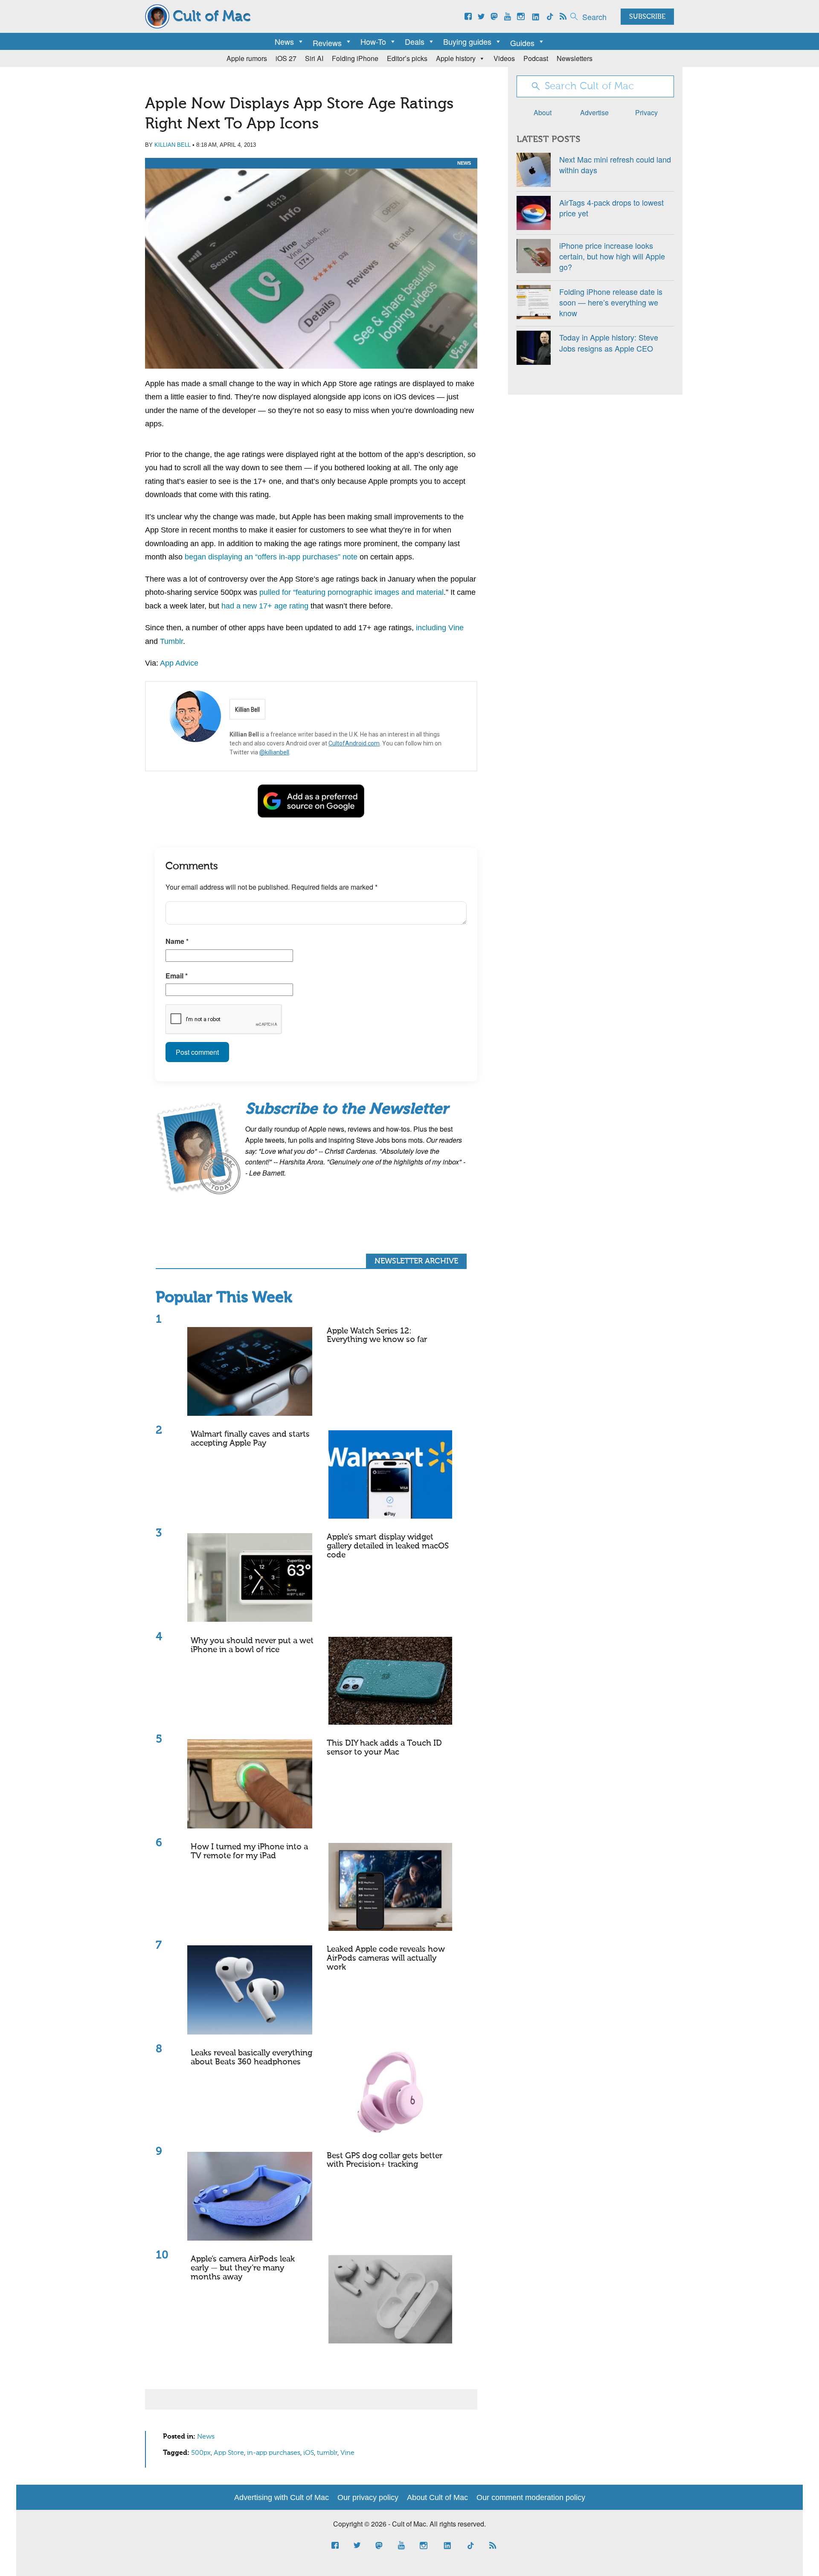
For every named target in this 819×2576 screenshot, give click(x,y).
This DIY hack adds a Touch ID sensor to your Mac (384, 1748)
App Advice (179, 663)
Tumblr (171, 641)
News (284, 41)
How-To (373, 41)
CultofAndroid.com (354, 743)
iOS (309, 2453)
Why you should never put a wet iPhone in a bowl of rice (252, 1645)
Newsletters (575, 58)
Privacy (646, 112)
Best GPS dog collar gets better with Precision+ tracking (385, 2160)
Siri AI (314, 58)
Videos (504, 58)
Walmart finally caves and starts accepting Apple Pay (250, 1439)
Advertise (594, 112)
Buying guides (467, 41)
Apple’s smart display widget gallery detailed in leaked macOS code (388, 1546)
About (543, 112)
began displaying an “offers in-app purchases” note (271, 557)
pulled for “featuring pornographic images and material (351, 592)
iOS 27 (286, 58)
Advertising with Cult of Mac (282, 2497)
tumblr (327, 2453)
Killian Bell (173, 145)
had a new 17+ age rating (265, 606)
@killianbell (274, 752)
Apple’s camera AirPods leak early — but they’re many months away (243, 2268)
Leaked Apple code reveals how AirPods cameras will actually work (386, 1958)
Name (177, 941)
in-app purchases (274, 2453)
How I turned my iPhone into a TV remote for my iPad (249, 1851)
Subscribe (647, 17)
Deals (415, 41)
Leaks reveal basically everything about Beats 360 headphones (251, 2058)
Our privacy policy (368, 2497)
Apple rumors (247, 58)
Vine (347, 2453)
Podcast (536, 58)
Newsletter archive (416, 1261)
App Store (229, 2453)
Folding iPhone (355, 58)
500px (201, 2453)
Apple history (456, 58)
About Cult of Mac (437, 2497)
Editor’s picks (407, 58)
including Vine (440, 628)
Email (177, 976)
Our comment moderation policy (531, 2497)
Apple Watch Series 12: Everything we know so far (377, 1336)
